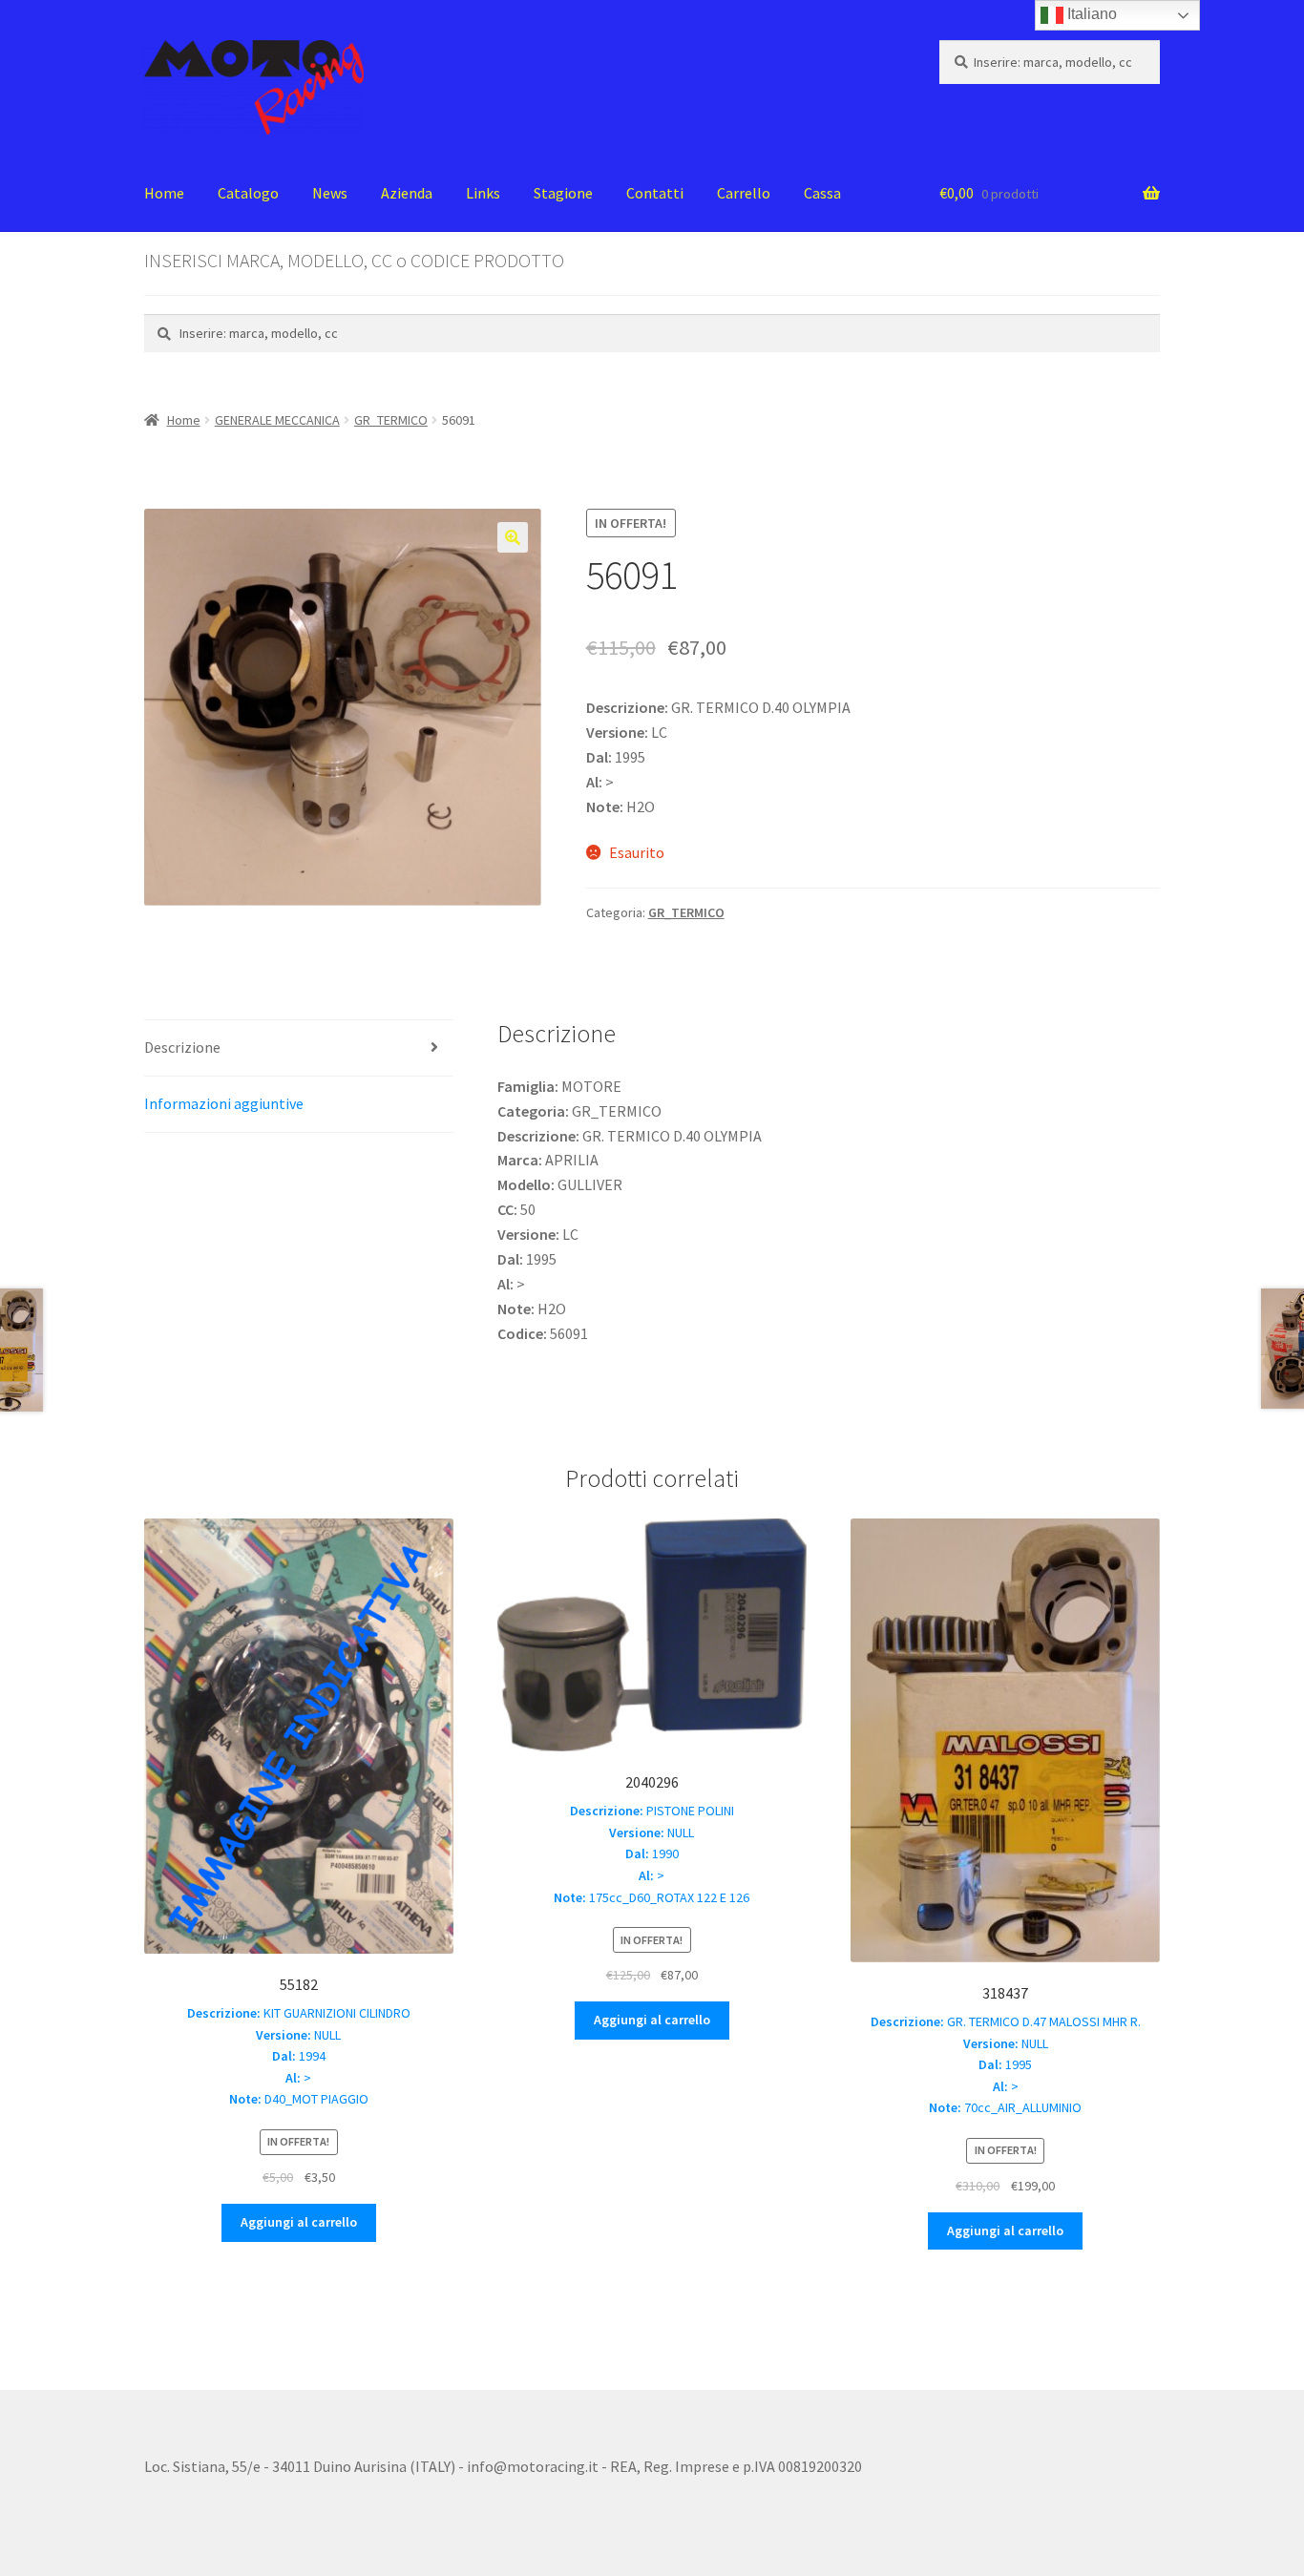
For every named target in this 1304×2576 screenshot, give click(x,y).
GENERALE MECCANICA (277, 420)
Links (483, 193)
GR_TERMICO (391, 420)
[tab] (299, 1048)
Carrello (744, 193)
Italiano (1090, 14)
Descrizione (182, 1047)
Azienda (407, 193)
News (330, 193)
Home (164, 193)
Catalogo (248, 193)
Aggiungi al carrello (299, 2222)
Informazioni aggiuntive (224, 1103)
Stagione (563, 193)
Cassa (822, 193)
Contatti (655, 193)
